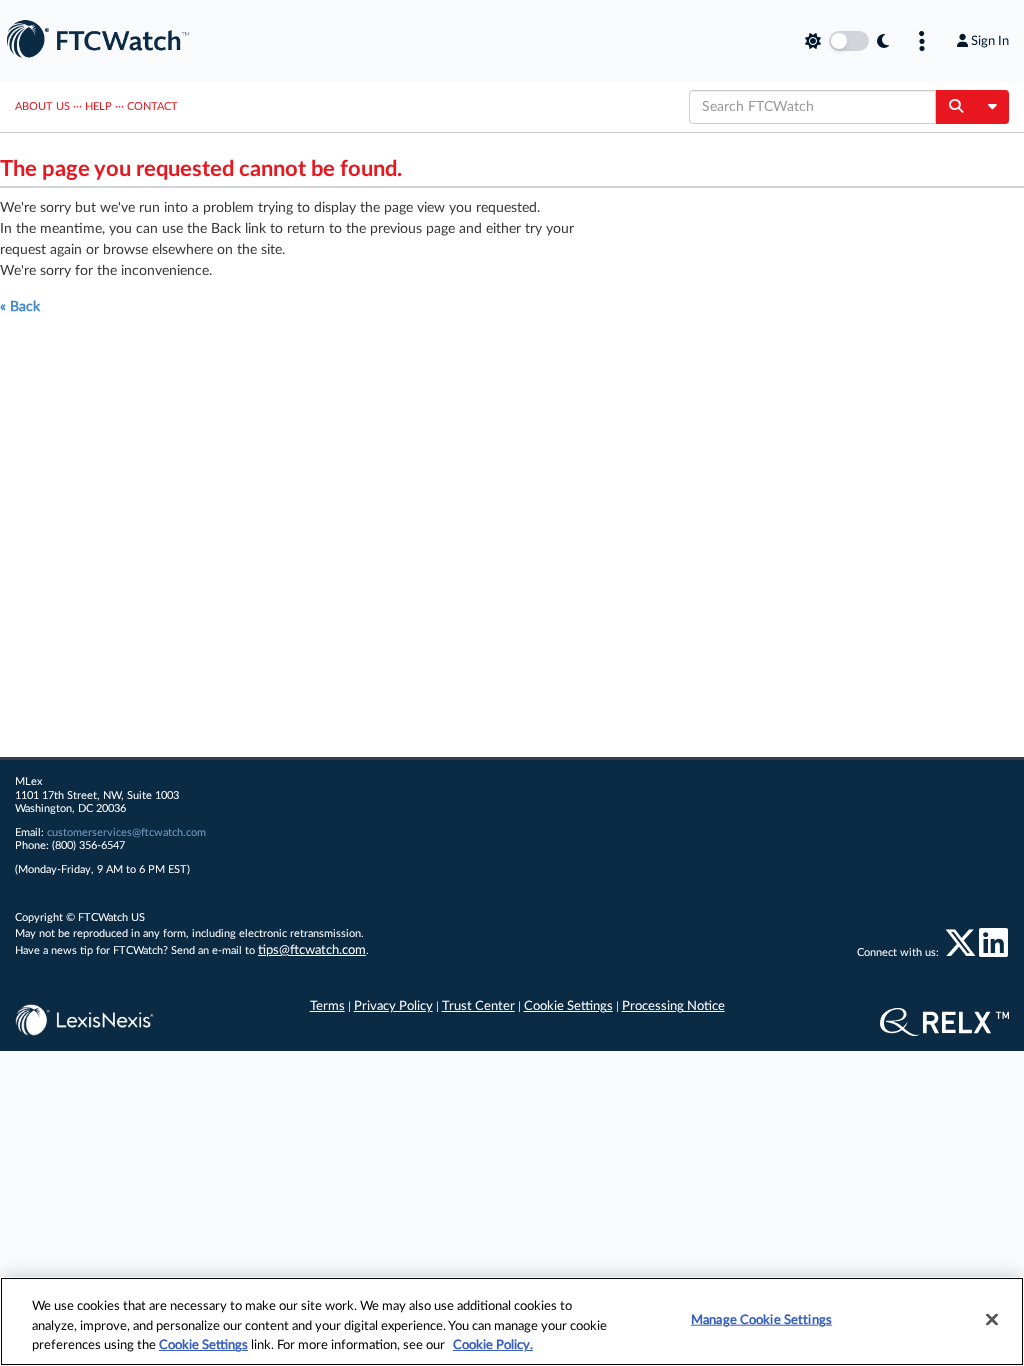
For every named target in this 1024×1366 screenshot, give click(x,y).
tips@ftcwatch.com (312, 950)
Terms (327, 1006)
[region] (512, 1321)
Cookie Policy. (493, 1345)
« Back (20, 307)
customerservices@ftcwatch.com (126, 832)
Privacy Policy (393, 1006)
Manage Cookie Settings (761, 1319)
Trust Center (478, 1006)
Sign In (990, 41)
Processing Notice (673, 1006)
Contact (152, 106)
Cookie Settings (568, 1006)
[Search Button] (955, 107)
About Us (42, 106)
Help (98, 106)
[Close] (992, 1319)
